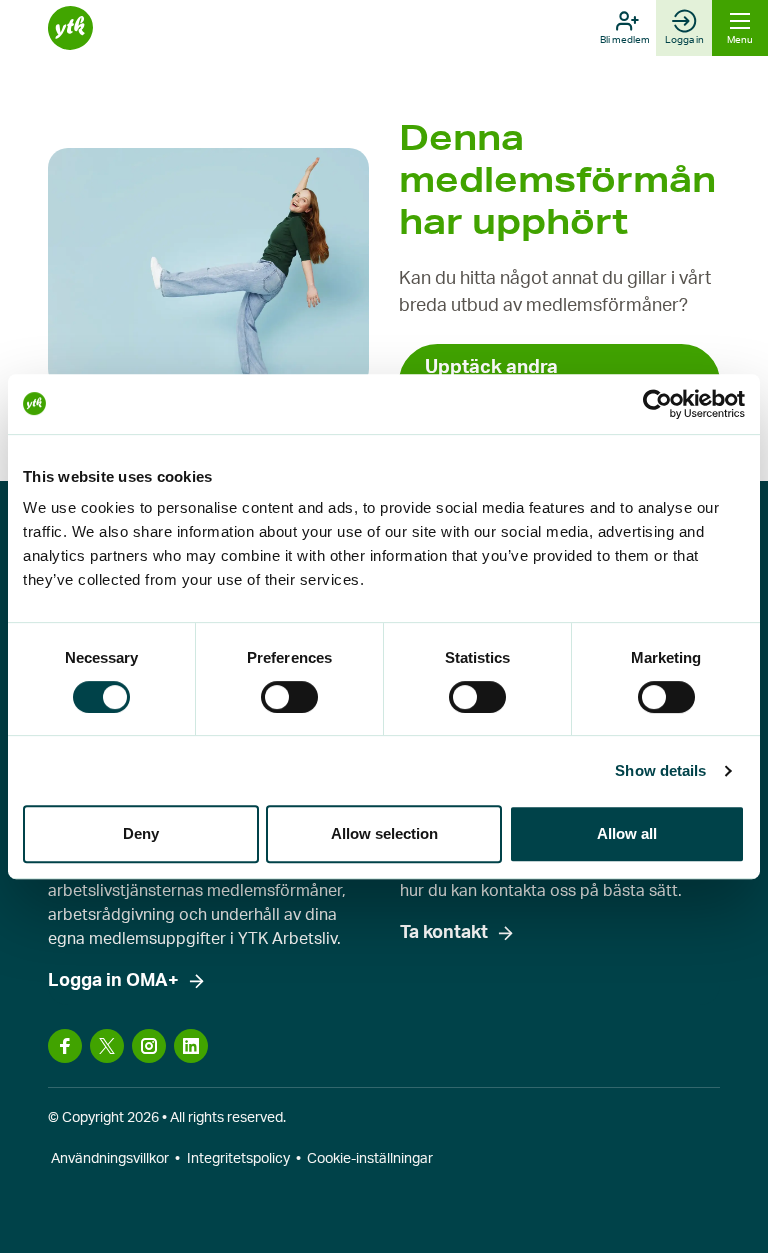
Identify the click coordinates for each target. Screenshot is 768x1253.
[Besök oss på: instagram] (149, 1046)
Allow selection (384, 833)
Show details (660, 770)
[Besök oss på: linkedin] (191, 1046)
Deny (141, 833)
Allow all (627, 833)
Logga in (684, 40)
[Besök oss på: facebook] (65, 1046)
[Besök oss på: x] (107, 1046)
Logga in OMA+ (113, 981)
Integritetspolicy (238, 1159)
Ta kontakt (444, 933)
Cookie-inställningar (370, 1159)
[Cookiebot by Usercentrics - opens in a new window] (657, 404)
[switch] (289, 697)
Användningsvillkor (110, 1159)
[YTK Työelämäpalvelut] (70, 28)
